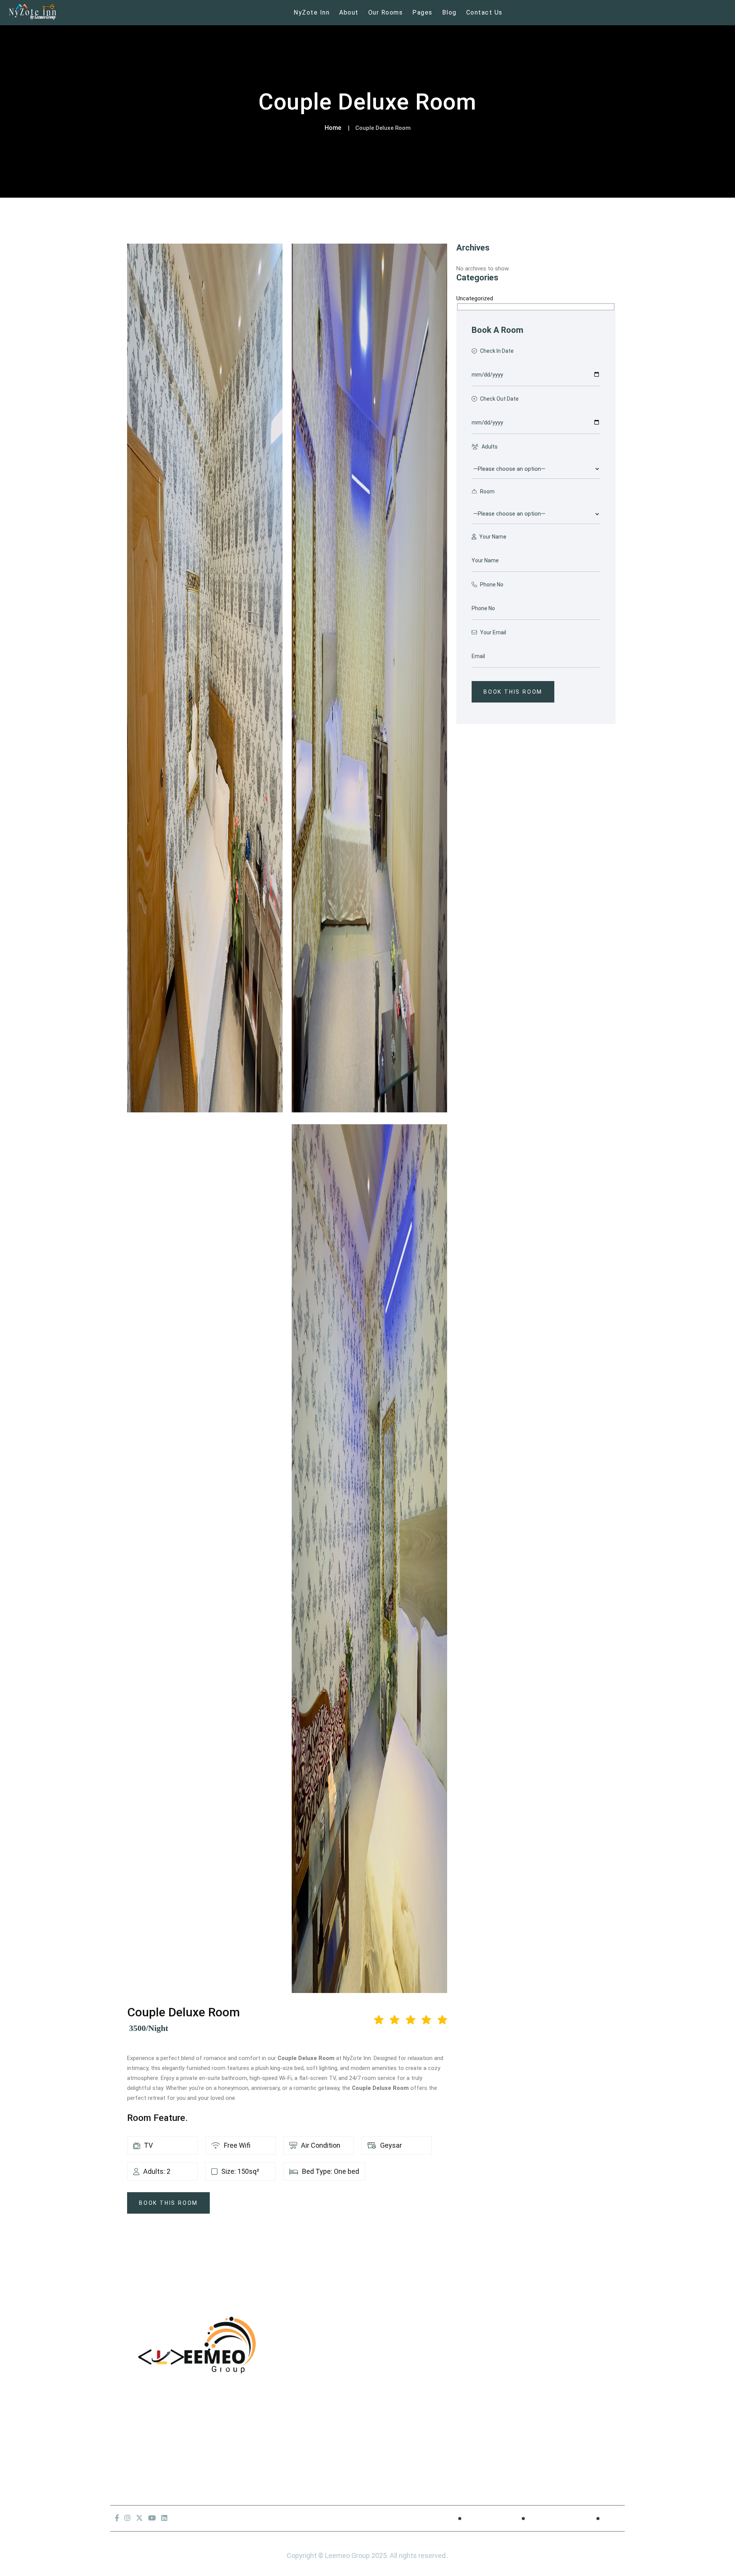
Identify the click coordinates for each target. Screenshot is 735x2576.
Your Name (492, 537)
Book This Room (168, 2203)
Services (329, 2397)
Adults (489, 447)
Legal (612, 2518)
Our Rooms (386, 12)
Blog (449, 12)
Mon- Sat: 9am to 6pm (154, 2469)
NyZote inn (312, 12)
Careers (132, 2451)
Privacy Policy (487, 2518)
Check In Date (496, 351)
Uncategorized (475, 298)
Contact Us (484, 12)
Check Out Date (499, 399)
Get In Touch (336, 2415)
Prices (326, 2379)
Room (487, 491)
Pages (422, 12)
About (349, 12)
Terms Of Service (556, 2518)
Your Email (492, 632)
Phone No (491, 585)
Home (333, 128)
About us (330, 2343)
